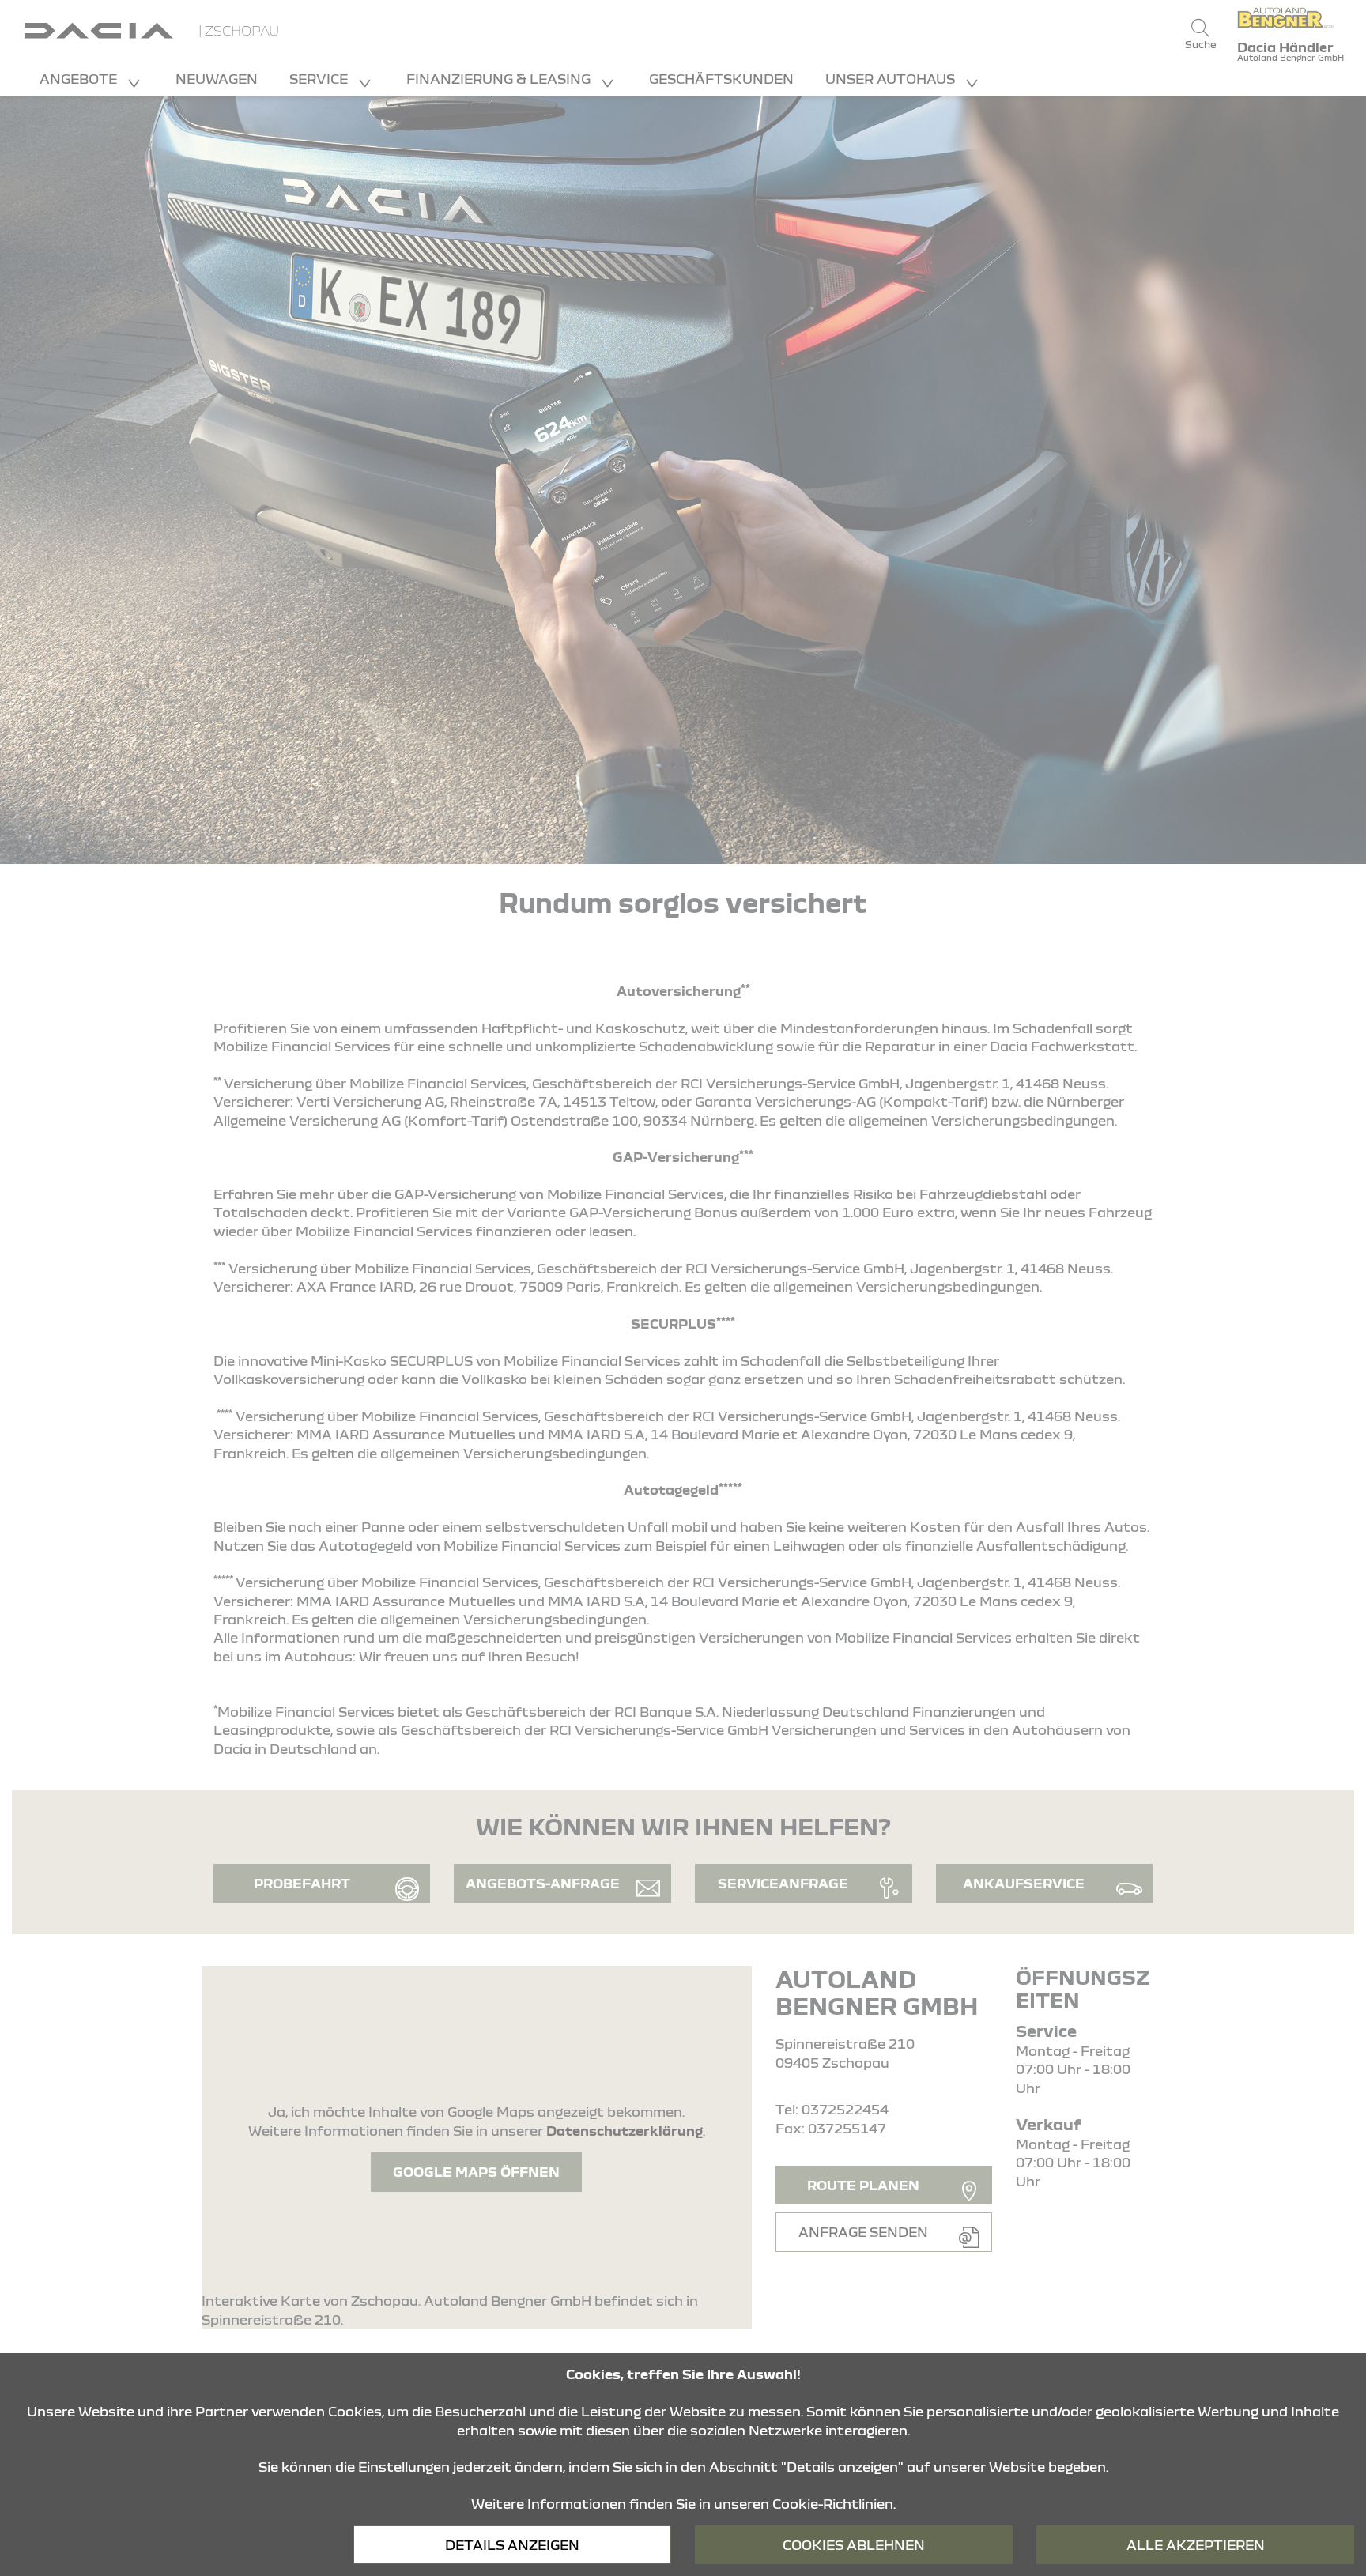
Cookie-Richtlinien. (834, 2504)
